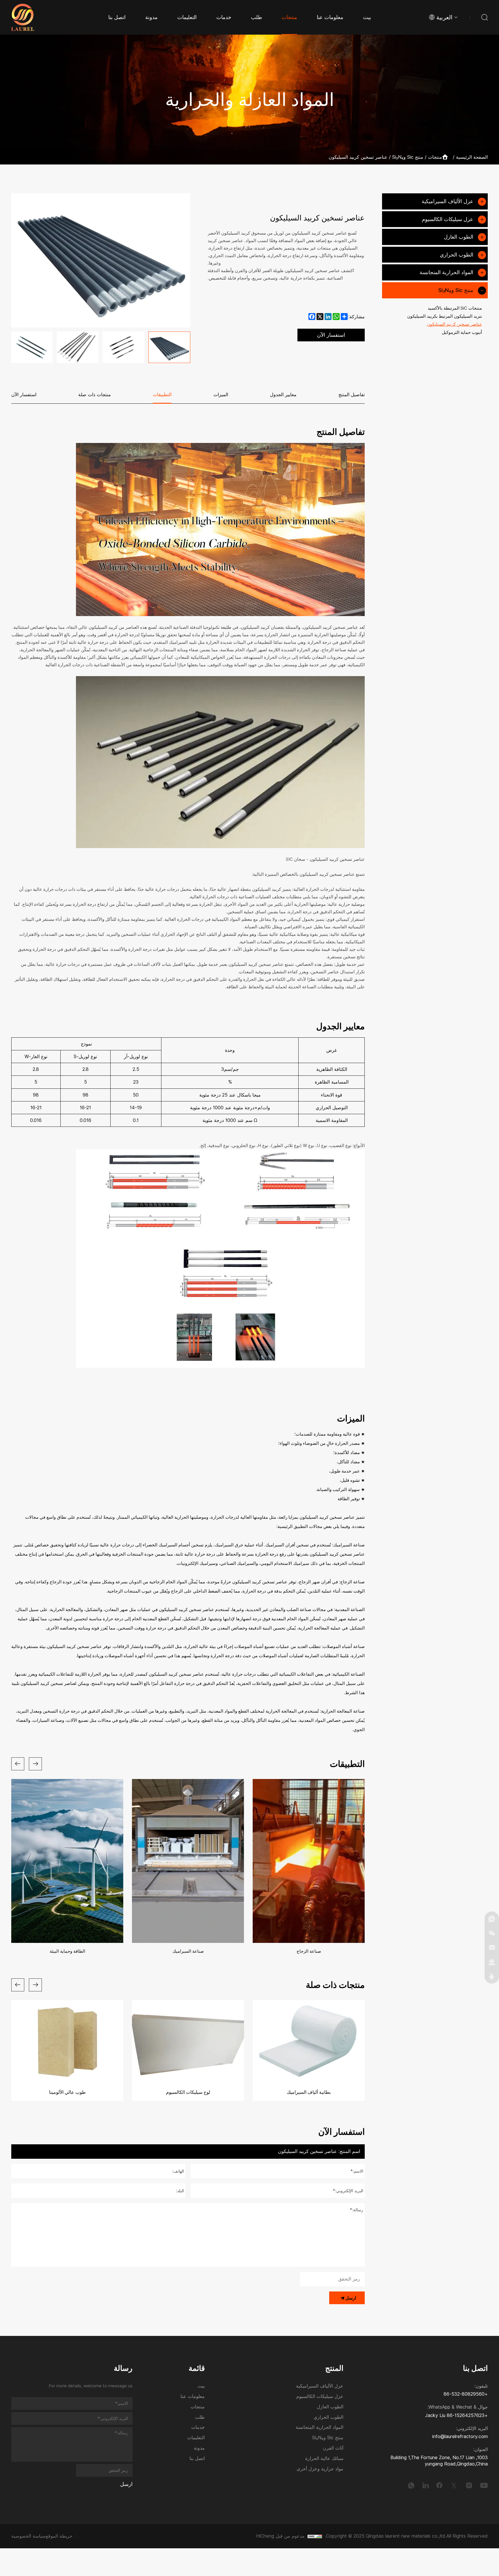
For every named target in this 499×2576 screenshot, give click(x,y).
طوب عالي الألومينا (67, 2092)
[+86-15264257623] (492, 1919)
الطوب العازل (459, 237)
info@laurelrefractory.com (460, 2436)
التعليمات (196, 2438)
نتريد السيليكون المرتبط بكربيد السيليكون (445, 316)
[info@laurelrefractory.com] (492, 1948)
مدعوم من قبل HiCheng (280, 2536)
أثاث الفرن (333, 2448)
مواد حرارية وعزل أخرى (320, 2469)
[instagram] (469, 2485)
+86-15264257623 (467, 2415)
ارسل (351, 2298)
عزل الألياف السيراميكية (447, 201)
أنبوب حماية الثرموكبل (462, 332)
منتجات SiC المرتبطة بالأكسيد (455, 308)
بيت (201, 2386)
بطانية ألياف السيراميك (309, 2092)
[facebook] (440, 2485)
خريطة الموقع (59, 2536)
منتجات (435, 157)
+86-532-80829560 (466, 2394)
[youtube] (484, 2485)
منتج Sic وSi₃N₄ (408, 157)
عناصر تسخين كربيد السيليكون (358, 157)
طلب (200, 2417)
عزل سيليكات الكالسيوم (448, 219)
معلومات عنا (193, 2397)
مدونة (199, 2448)
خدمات (198, 2428)
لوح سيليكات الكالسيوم (188, 2092)
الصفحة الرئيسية (472, 157)
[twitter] (454, 2485)
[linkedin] (426, 2485)
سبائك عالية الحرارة (324, 2459)
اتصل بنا (197, 2459)
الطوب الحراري (457, 255)
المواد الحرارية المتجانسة (446, 272)
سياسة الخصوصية (28, 2536)
